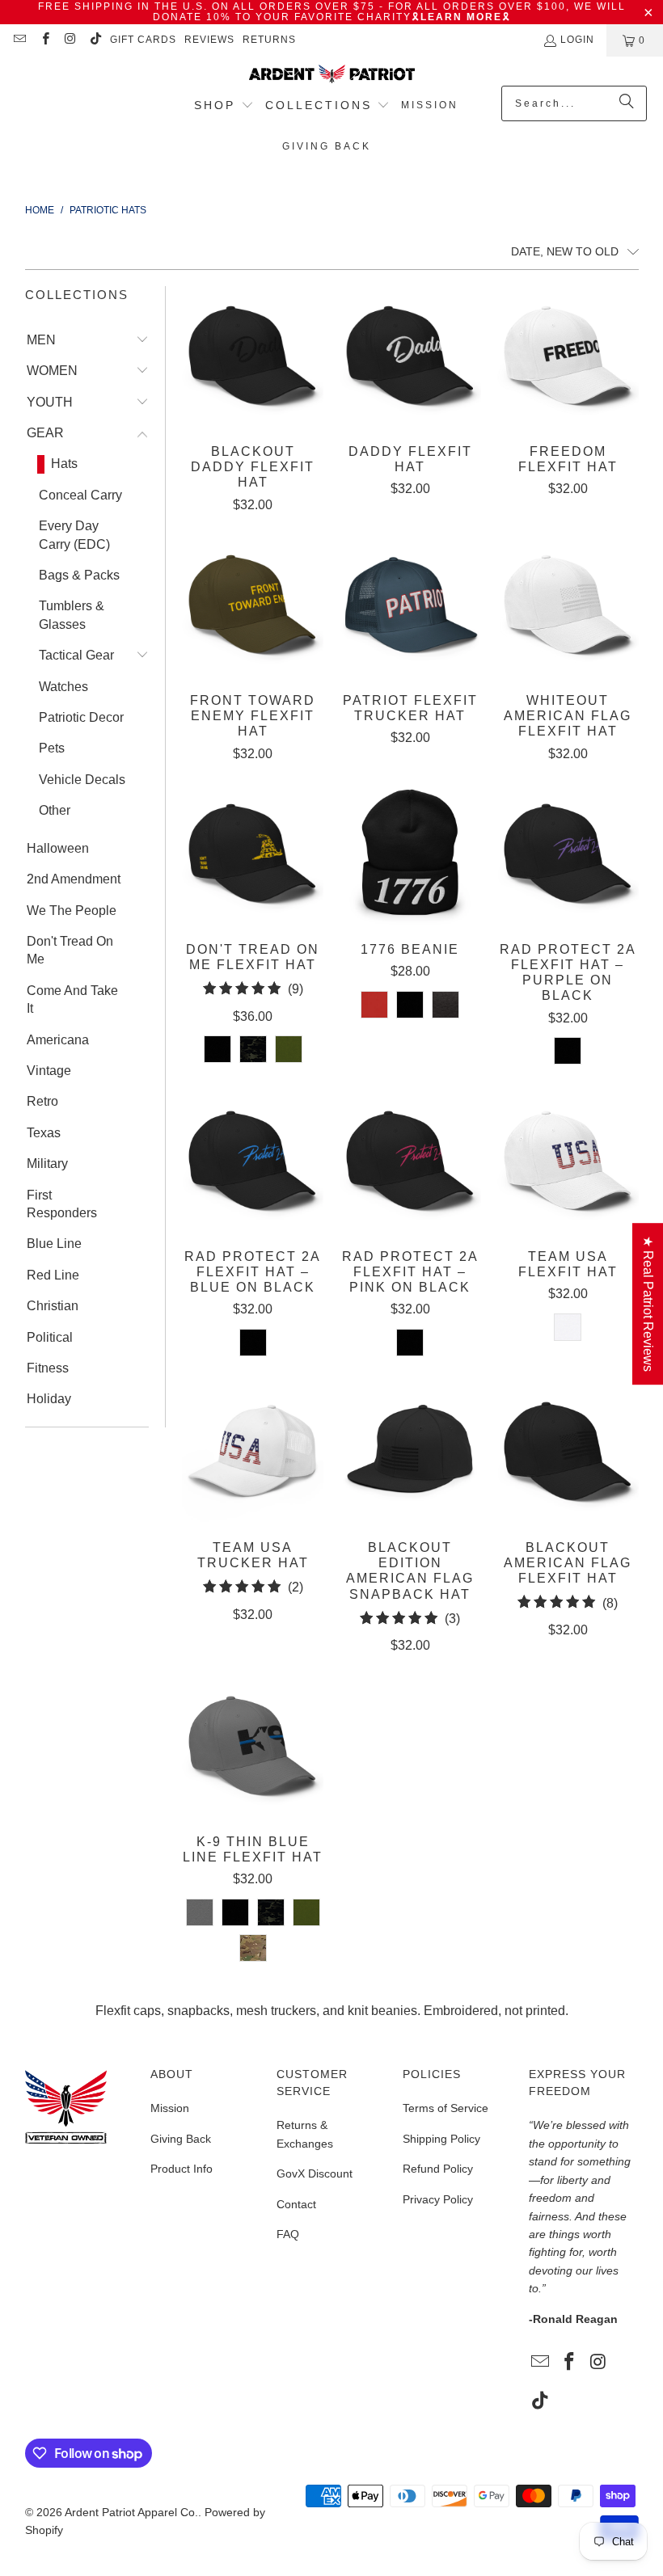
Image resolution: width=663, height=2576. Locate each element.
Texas (44, 1133)
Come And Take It (72, 999)
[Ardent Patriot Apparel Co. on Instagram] (70, 40)
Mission (170, 2108)
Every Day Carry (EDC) (74, 535)
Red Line (53, 1275)
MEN (41, 340)
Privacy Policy (438, 2199)
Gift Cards (143, 40)
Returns (269, 40)
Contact (296, 2204)
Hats (64, 464)
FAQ (288, 2234)
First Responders (62, 1204)
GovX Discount (315, 2173)
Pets (52, 748)
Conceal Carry (80, 495)
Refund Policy (438, 2169)
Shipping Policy (441, 2139)
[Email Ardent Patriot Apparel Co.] (19, 40)
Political (50, 1337)
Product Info (182, 2169)
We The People (72, 911)
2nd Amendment (74, 879)
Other (55, 810)
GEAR (45, 433)
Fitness (48, 1368)
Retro (42, 1101)
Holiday (49, 1399)
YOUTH (50, 402)
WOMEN (52, 371)
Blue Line (54, 1244)
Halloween (58, 848)
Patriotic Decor (81, 717)
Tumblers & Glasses (72, 615)
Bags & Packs (79, 575)
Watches (63, 687)
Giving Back (181, 2139)
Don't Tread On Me (70, 950)
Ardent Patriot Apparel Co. (131, 2512)
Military (47, 1164)
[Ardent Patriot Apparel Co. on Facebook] (44, 40)
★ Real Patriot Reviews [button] (648, 1304)
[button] (224, 107)
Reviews (209, 40)
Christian (53, 1306)
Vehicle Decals (82, 780)
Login (577, 40)
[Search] (627, 103)
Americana (58, 1040)
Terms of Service (446, 2108)
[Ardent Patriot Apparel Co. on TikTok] (95, 40)
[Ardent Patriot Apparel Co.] (332, 75)
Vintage (49, 1071)
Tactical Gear (76, 655)
